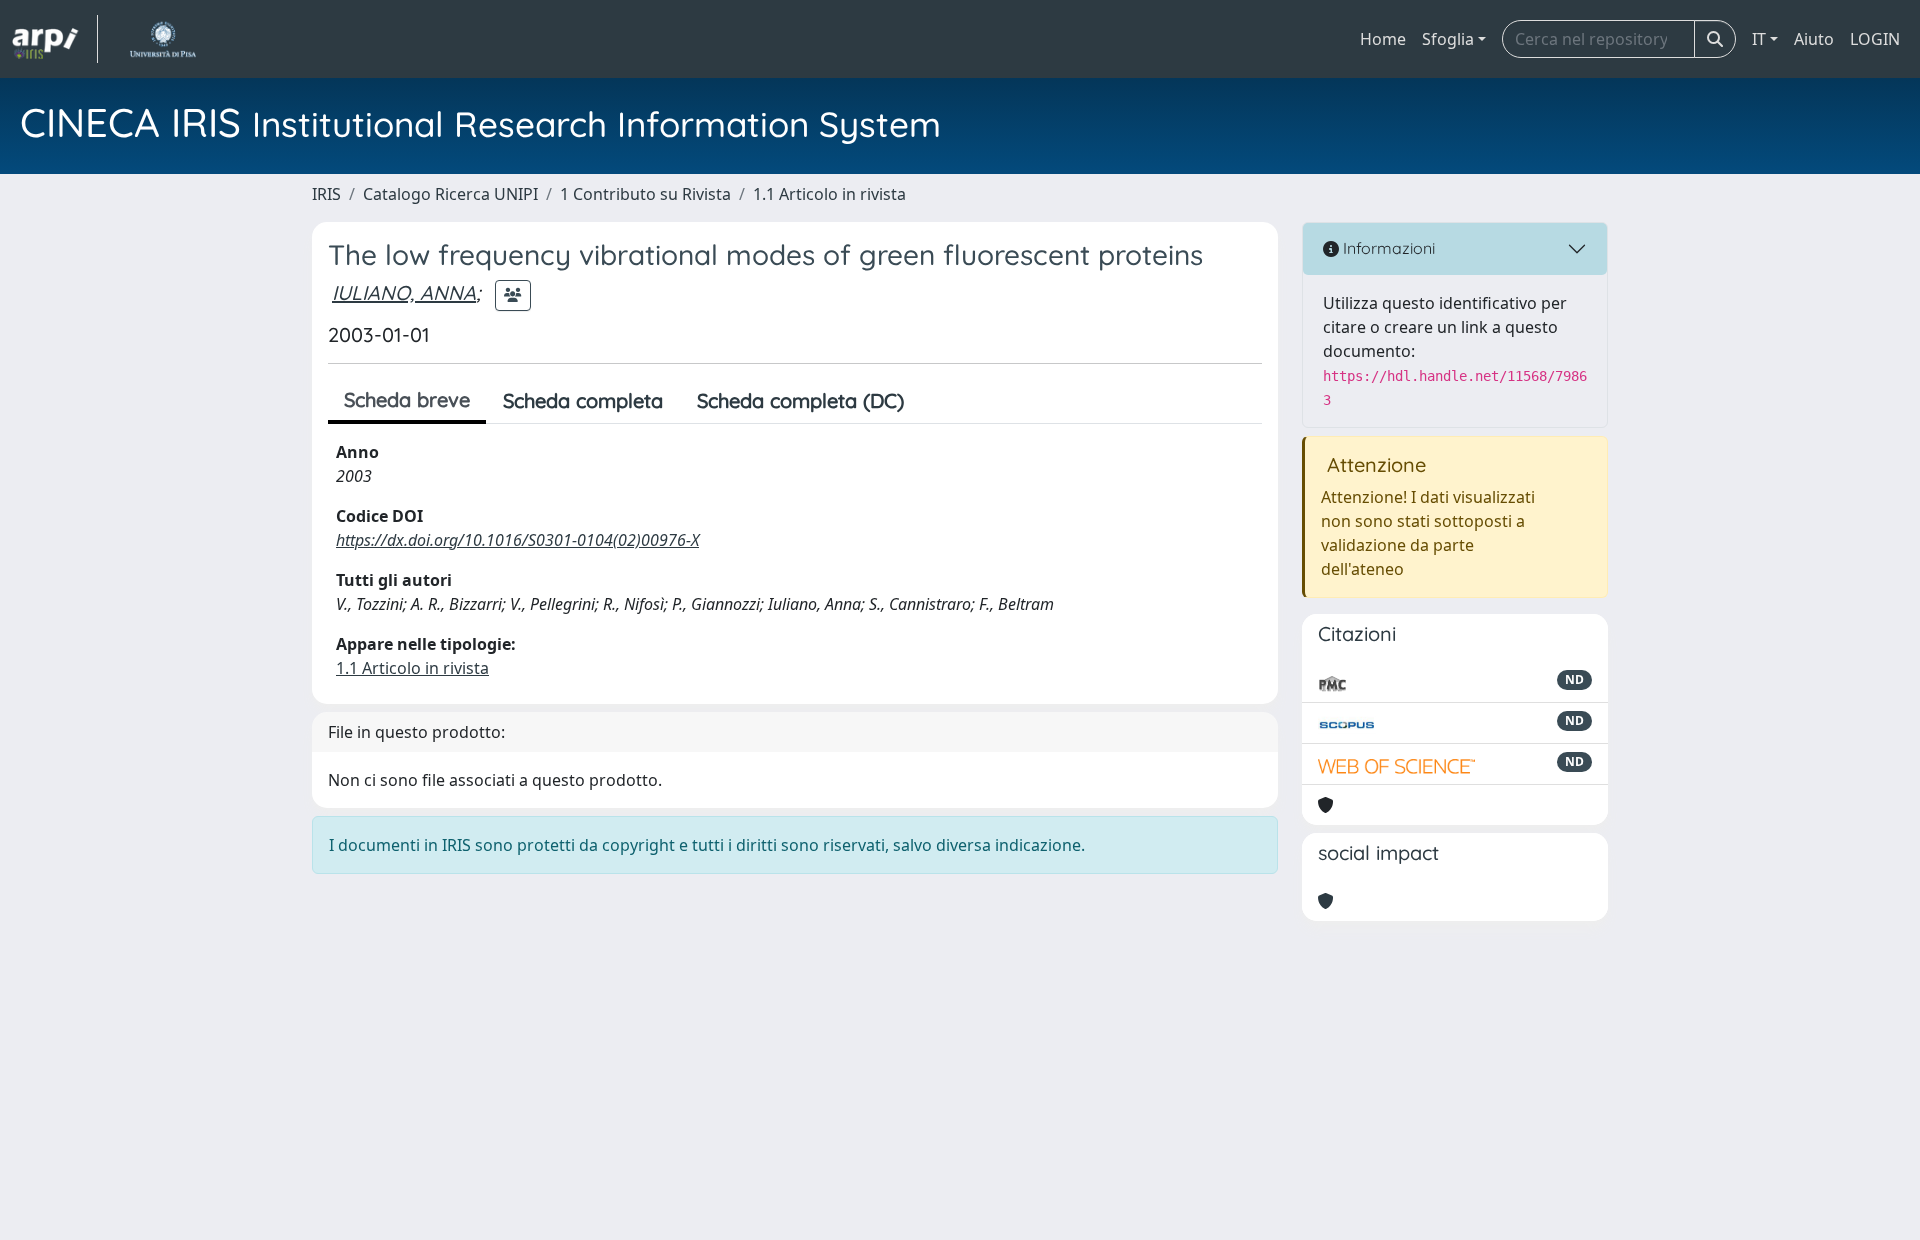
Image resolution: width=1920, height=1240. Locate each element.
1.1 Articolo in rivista (829, 194)
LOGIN (1875, 39)
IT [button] (1759, 39)
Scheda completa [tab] (583, 400)
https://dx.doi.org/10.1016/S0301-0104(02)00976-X (517, 540)
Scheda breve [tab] (407, 399)
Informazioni (1387, 248)
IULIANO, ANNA (404, 292)
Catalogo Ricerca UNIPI (450, 194)
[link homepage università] (162, 39)
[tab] (938, 401)
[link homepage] (55, 39)
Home (1383, 39)
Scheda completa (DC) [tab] (800, 400)
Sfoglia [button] (1448, 39)
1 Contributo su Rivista (645, 194)
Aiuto (1814, 39)
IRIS (326, 194)
